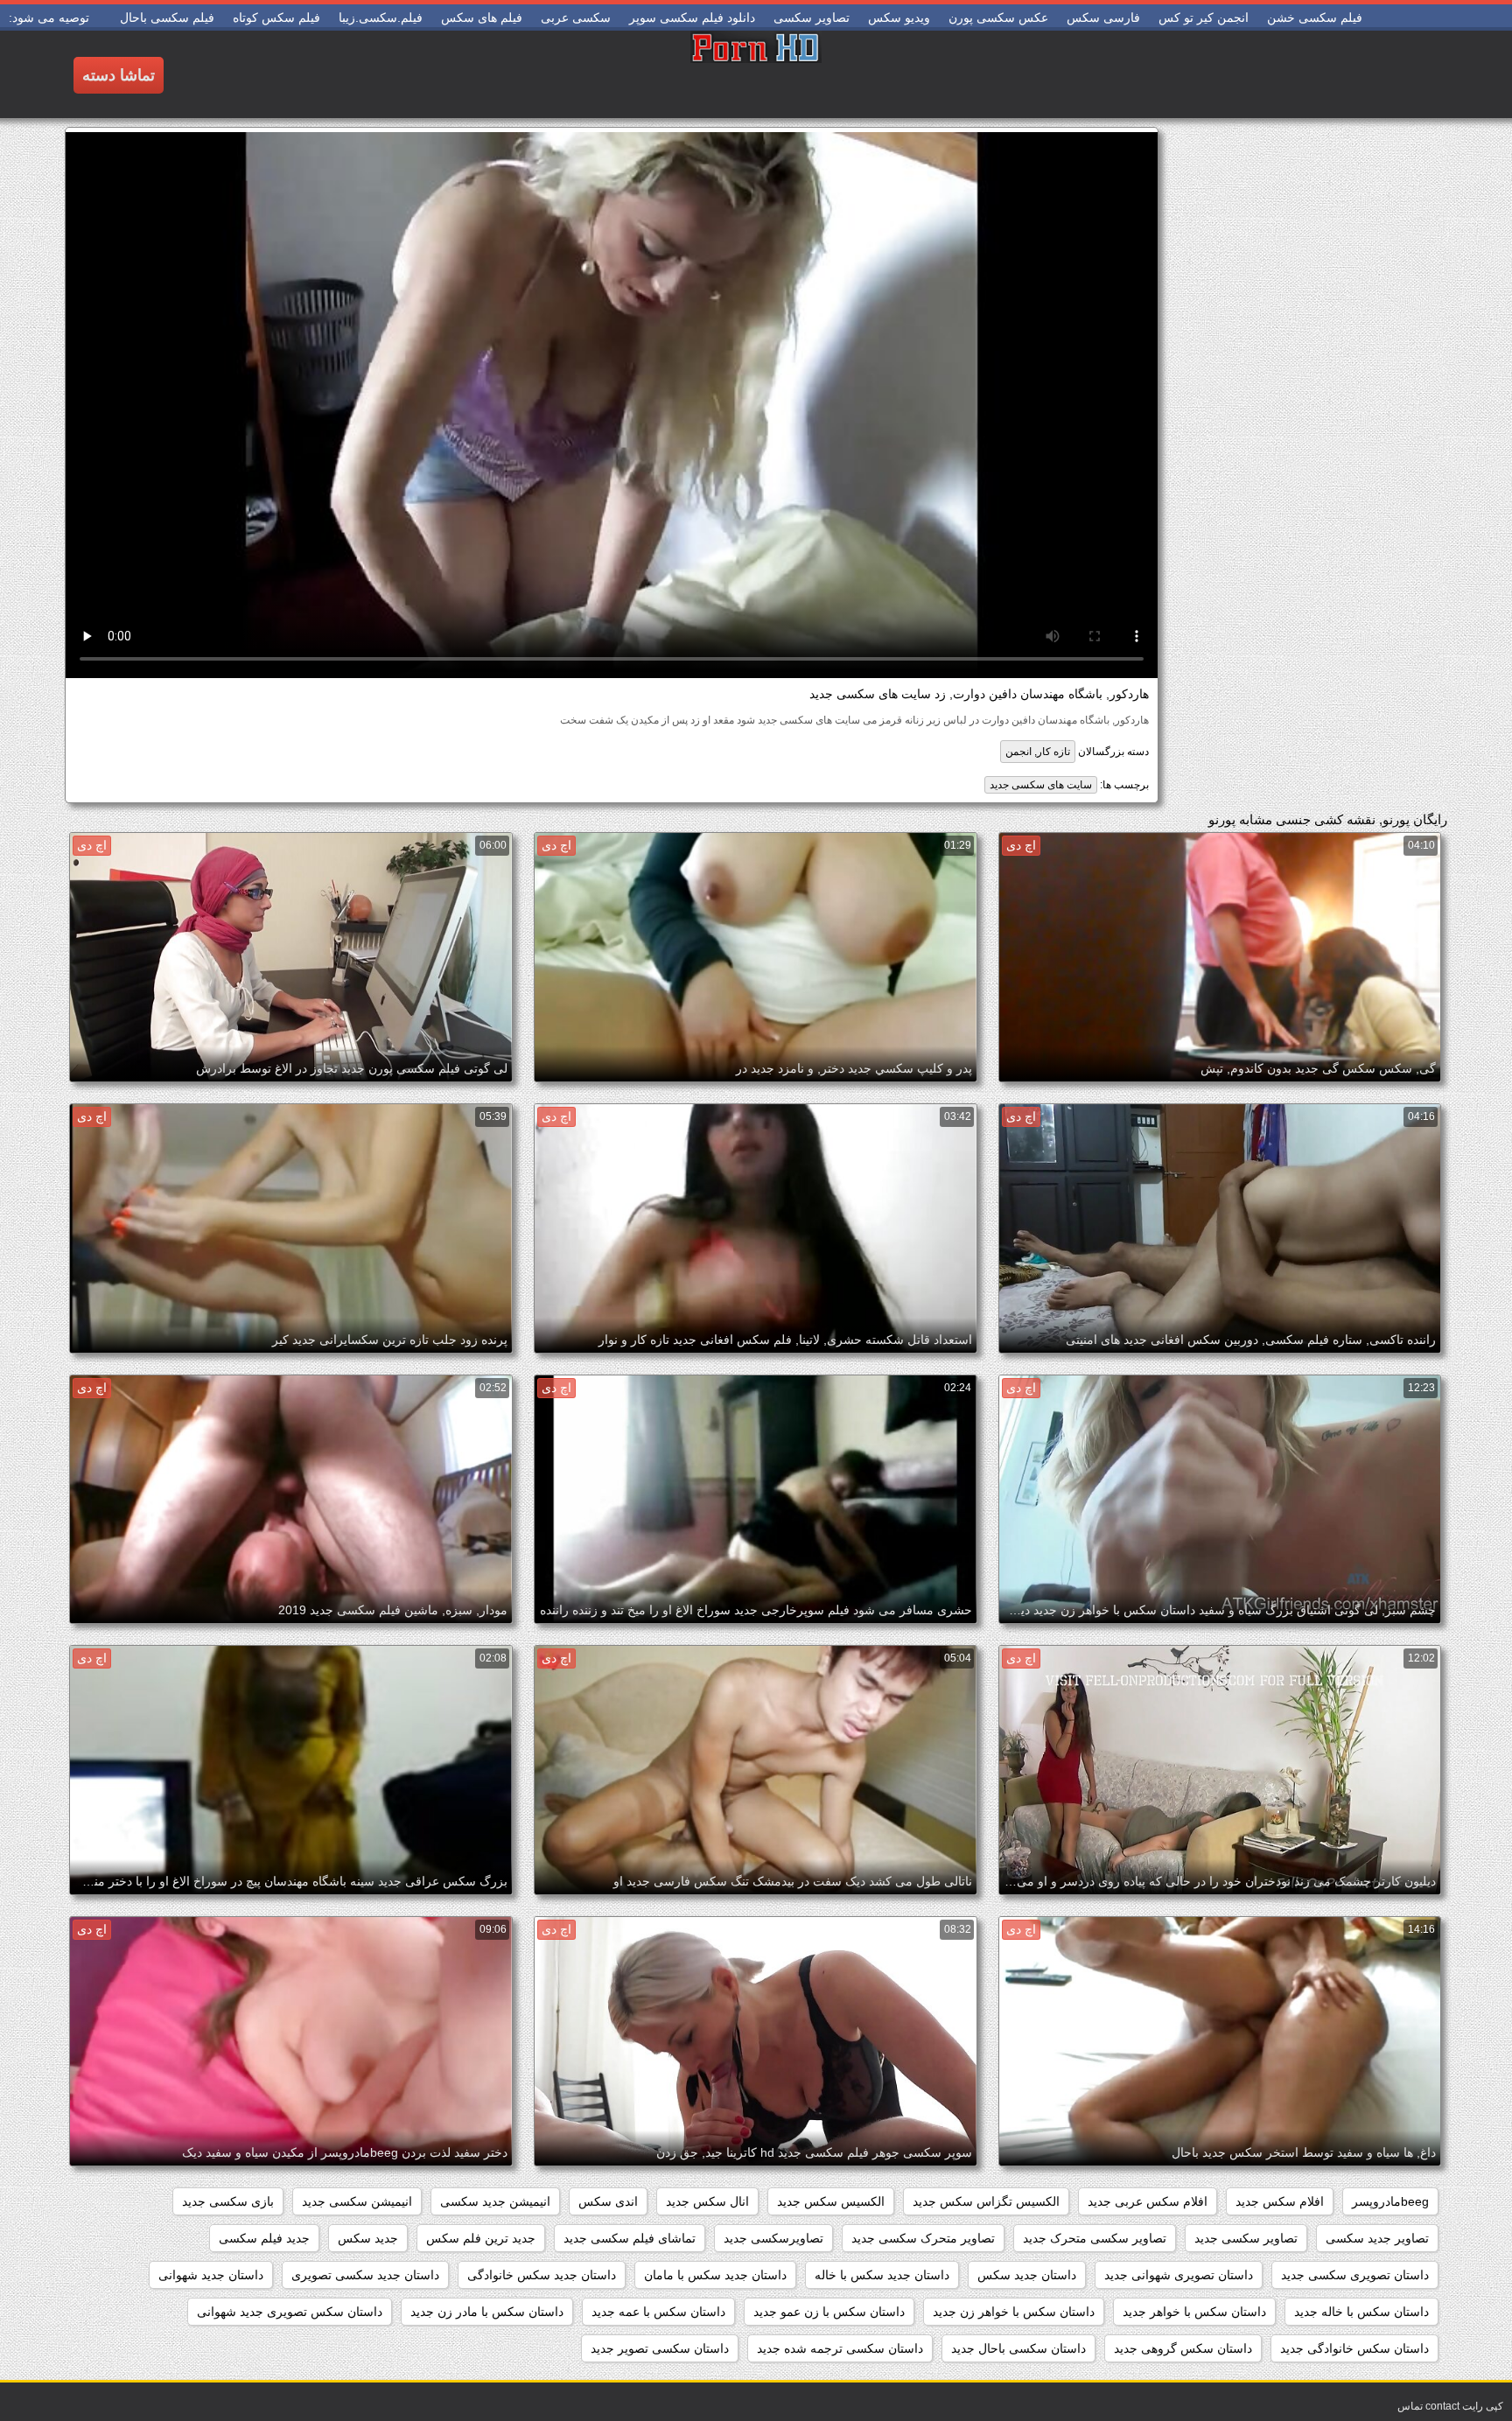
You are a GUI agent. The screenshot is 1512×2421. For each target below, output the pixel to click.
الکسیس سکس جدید (831, 2201)
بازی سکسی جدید (228, 2201)
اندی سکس (608, 2201)
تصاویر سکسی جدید (1246, 2238)
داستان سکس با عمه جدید (658, 2312)
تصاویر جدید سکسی (1377, 2238)
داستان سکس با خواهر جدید (1194, 2312)
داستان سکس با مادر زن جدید (487, 2312)
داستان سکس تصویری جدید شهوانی (290, 2312)
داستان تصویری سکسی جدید (1355, 2275)
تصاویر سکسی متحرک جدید (1095, 2238)
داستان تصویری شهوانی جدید (1179, 2275)
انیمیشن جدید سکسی (495, 2201)
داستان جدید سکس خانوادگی (542, 2275)
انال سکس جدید (707, 2201)
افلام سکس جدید (1280, 2201)
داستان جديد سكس (1027, 2275)
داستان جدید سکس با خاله (882, 2275)
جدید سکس (368, 2238)
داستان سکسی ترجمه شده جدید (840, 2348)
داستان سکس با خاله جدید (1361, 2312)
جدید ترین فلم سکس (481, 2238)
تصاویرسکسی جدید (773, 2238)
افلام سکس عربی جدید (1148, 2201)
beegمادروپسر (1390, 2201)
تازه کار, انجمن (1038, 752)
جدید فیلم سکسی (264, 2238)
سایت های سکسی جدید (1041, 785)
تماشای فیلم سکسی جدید (630, 2238)
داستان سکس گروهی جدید (1183, 2348)
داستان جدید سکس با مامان (715, 2275)
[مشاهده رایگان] (756, 74)
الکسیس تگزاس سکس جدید (986, 2201)
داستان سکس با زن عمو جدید (829, 2312)
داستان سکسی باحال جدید (1018, 2348)
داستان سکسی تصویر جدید (660, 2348)
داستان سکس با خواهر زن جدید (1014, 2312)
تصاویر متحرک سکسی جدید (923, 2238)
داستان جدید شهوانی (211, 2275)
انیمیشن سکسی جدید (357, 2201)
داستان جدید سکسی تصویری (365, 2275)
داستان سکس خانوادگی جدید (1354, 2348)
